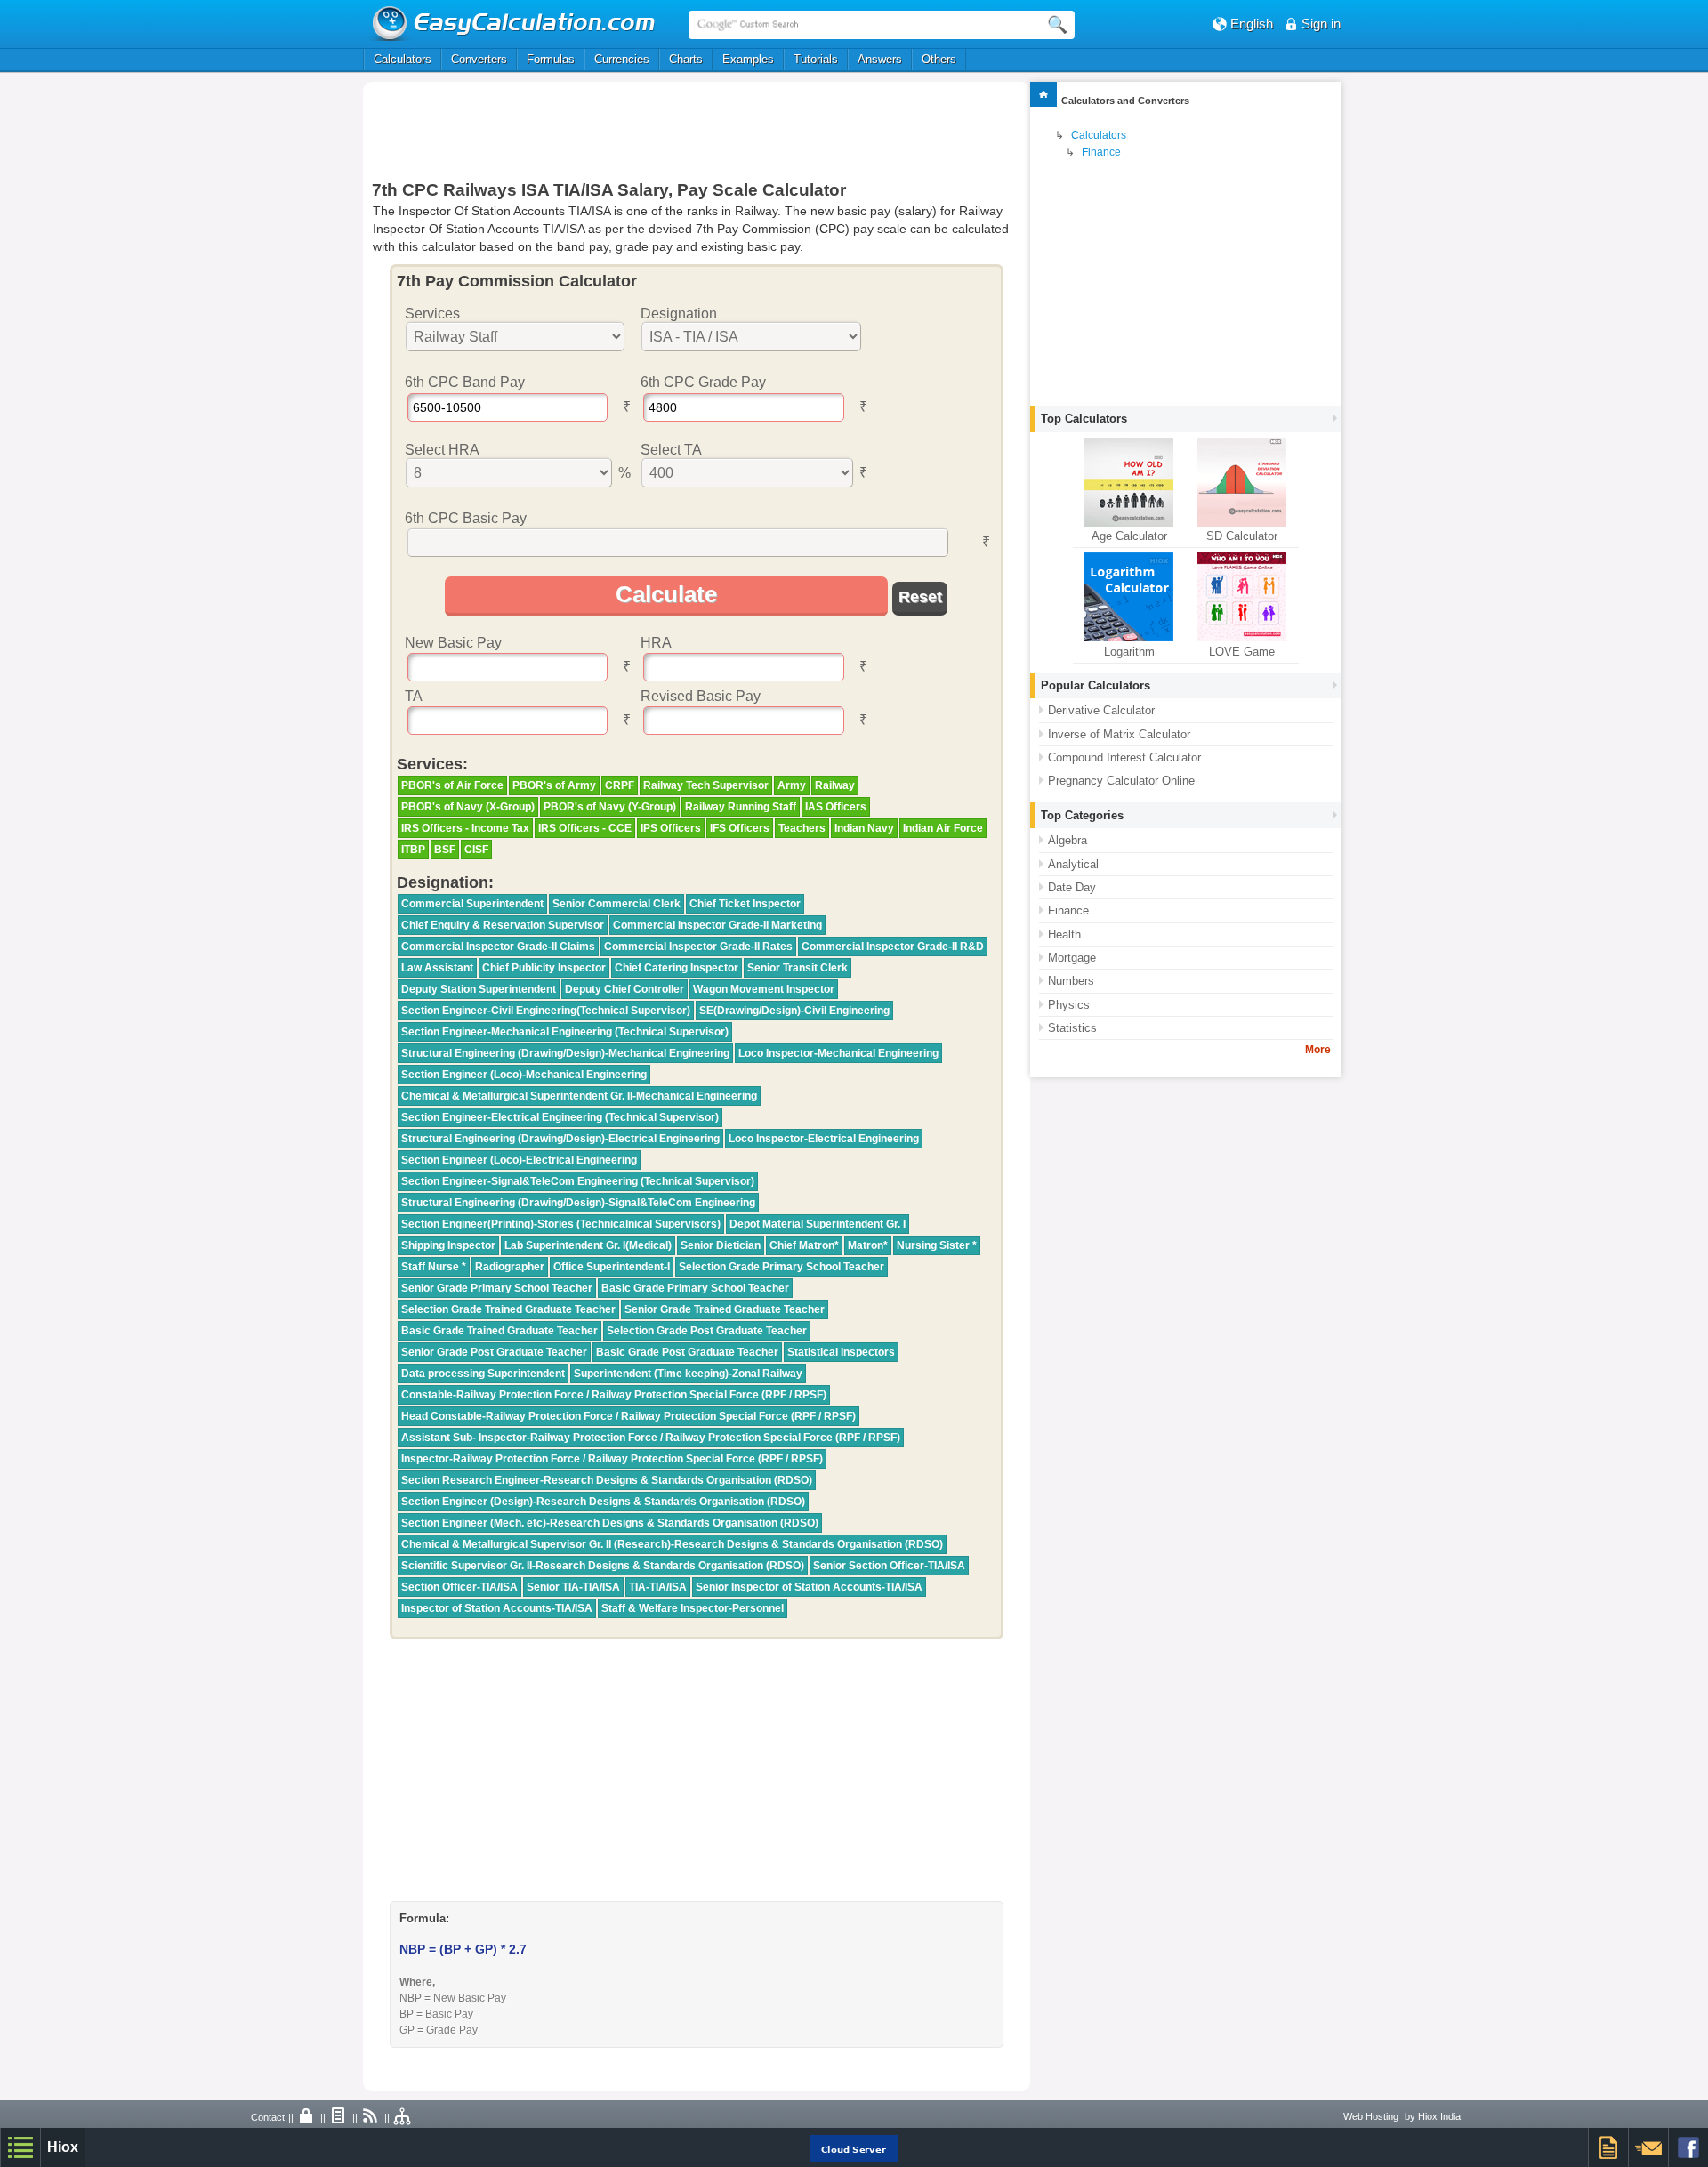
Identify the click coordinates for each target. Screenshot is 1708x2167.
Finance (1101, 152)
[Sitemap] (403, 2117)
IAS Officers (836, 807)
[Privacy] (307, 2117)
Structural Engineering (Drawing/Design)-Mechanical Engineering (565, 1053)
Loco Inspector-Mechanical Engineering (838, 1053)
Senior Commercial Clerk (616, 904)
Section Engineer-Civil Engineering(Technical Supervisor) (546, 1011)
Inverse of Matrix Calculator (1119, 734)
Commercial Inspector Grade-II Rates (698, 947)
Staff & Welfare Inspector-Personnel (693, 1608)
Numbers (1071, 981)
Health (1064, 934)
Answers (880, 59)
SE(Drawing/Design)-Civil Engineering (794, 1011)
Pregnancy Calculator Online (1121, 781)
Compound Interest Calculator (1124, 757)
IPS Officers (671, 828)
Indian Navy (864, 828)
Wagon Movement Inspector (764, 989)
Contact (268, 2117)
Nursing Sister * (937, 1245)
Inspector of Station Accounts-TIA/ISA (497, 1608)
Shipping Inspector (448, 1245)
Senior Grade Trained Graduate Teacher (725, 1309)
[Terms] (339, 2117)
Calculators (403, 59)
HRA (656, 643)
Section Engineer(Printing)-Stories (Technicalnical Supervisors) (561, 1224)
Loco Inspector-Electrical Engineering (824, 1139)
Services (432, 314)
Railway (835, 785)
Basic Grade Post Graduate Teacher (687, 1352)
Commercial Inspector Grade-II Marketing (717, 925)
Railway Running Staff (741, 807)
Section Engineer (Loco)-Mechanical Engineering (524, 1075)
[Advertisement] (697, 131)
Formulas (551, 59)
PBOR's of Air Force (452, 785)
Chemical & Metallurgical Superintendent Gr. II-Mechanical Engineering (579, 1096)
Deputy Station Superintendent (479, 989)
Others (939, 59)
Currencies (622, 59)
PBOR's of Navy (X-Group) (468, 807)
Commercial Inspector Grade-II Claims (498, 947)
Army (792, 785)
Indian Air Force (943, 828)
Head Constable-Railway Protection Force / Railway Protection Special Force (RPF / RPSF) (628, 1416)
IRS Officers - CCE (585, 828)
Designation (679, 314)
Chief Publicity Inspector (544, 968)
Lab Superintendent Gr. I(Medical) (588, 1245)
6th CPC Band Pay (465, 382)
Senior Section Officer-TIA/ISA (889, 1566)
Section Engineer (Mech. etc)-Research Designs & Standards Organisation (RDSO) (610, 1523)
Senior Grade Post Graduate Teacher (494, 1352)
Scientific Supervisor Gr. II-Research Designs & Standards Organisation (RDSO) (603, 1566)
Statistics (1072, 1028)
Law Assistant (437, 968)
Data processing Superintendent (483, 1374)
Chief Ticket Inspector (745, 904)
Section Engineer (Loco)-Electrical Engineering (519, 1160)
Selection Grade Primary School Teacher (781, 1267)
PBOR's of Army (554, 785)
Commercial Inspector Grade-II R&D (893, 947)
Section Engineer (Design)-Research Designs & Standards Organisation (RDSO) (603, 1502)
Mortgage (1072, 958)
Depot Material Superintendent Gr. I (818, 1224)
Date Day (1072, 887)
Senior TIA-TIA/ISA (573, 1587)
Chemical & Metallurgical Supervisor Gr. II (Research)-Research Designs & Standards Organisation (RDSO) (672, 1544)
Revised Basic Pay (701, 696)
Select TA (671, 450)
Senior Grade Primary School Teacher (497, 1288)
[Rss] (371, 2117)
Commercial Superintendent (472, 904)
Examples (748, 59)
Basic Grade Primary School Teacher (695, 1288)
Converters (479, 59)
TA (414, 696)
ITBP (413, 850)
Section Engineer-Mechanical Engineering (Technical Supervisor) (565, 1032)
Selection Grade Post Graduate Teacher (707, 1331)
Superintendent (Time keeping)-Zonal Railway (688, 1374)
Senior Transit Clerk (798, 968)
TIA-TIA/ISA (658, 1587)
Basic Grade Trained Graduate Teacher (500, 1331)
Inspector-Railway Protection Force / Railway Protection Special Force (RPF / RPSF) (612, 1459)
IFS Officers (740, 828)
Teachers (802, 828)
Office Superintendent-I (612, 1267)
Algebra (1067, 840)
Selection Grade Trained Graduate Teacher (508, 1309)
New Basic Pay (453, 643)
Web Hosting (1371, 2116)
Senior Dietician (721, 1245)
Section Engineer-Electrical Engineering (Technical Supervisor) (560, 1117)
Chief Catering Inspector (677, 968)
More (1318, 1050)
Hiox (63, 2147)
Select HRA (442, 450)
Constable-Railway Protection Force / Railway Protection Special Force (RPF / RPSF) (614, 1395)
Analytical (1073, 864)
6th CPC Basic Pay (466, 518)
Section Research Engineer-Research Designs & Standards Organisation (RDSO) (607, 1480)
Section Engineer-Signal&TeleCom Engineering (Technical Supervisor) (578, 1181)
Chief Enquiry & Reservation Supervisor (503, 925)
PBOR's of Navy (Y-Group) (610, 807)
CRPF (620, 785)
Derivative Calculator (1101, 710)
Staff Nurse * (434, 1267)
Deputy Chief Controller (624, 989)
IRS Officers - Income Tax (465, 828)
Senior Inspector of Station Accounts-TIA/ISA (809, 1587)
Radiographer (510, 1267)
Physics (1069, 1005)
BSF (445, 850)
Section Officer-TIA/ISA (459, 1587)
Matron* (868, 1245)
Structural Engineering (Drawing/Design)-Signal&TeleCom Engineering (578, 1203)
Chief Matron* (804, 1245)
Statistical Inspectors (841, 1352)
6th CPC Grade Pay (703, 382)
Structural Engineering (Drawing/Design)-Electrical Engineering (560, 1139)
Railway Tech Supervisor (706, 785)
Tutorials (816, 59)
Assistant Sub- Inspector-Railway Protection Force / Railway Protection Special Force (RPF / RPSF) (651, 1438)
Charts (686, 59)
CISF (476, 850)
